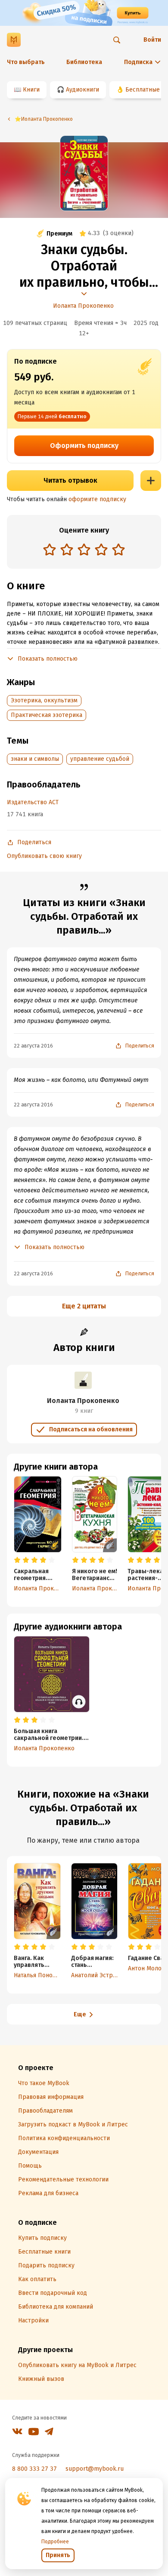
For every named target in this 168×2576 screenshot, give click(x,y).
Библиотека (84, 62)
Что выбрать (26, 62)
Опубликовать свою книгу (44, 856)
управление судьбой (100, 759)
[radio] (50, 549)
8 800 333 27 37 (34, 2469)
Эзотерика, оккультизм (44, 700)
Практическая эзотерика (47, 715)
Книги (31, 90)
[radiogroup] (84, 550)
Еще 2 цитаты (84, 1306)
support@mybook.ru (95, 2469)
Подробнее (55, 2542)
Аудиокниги (82, 90)
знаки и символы (35, 759)
